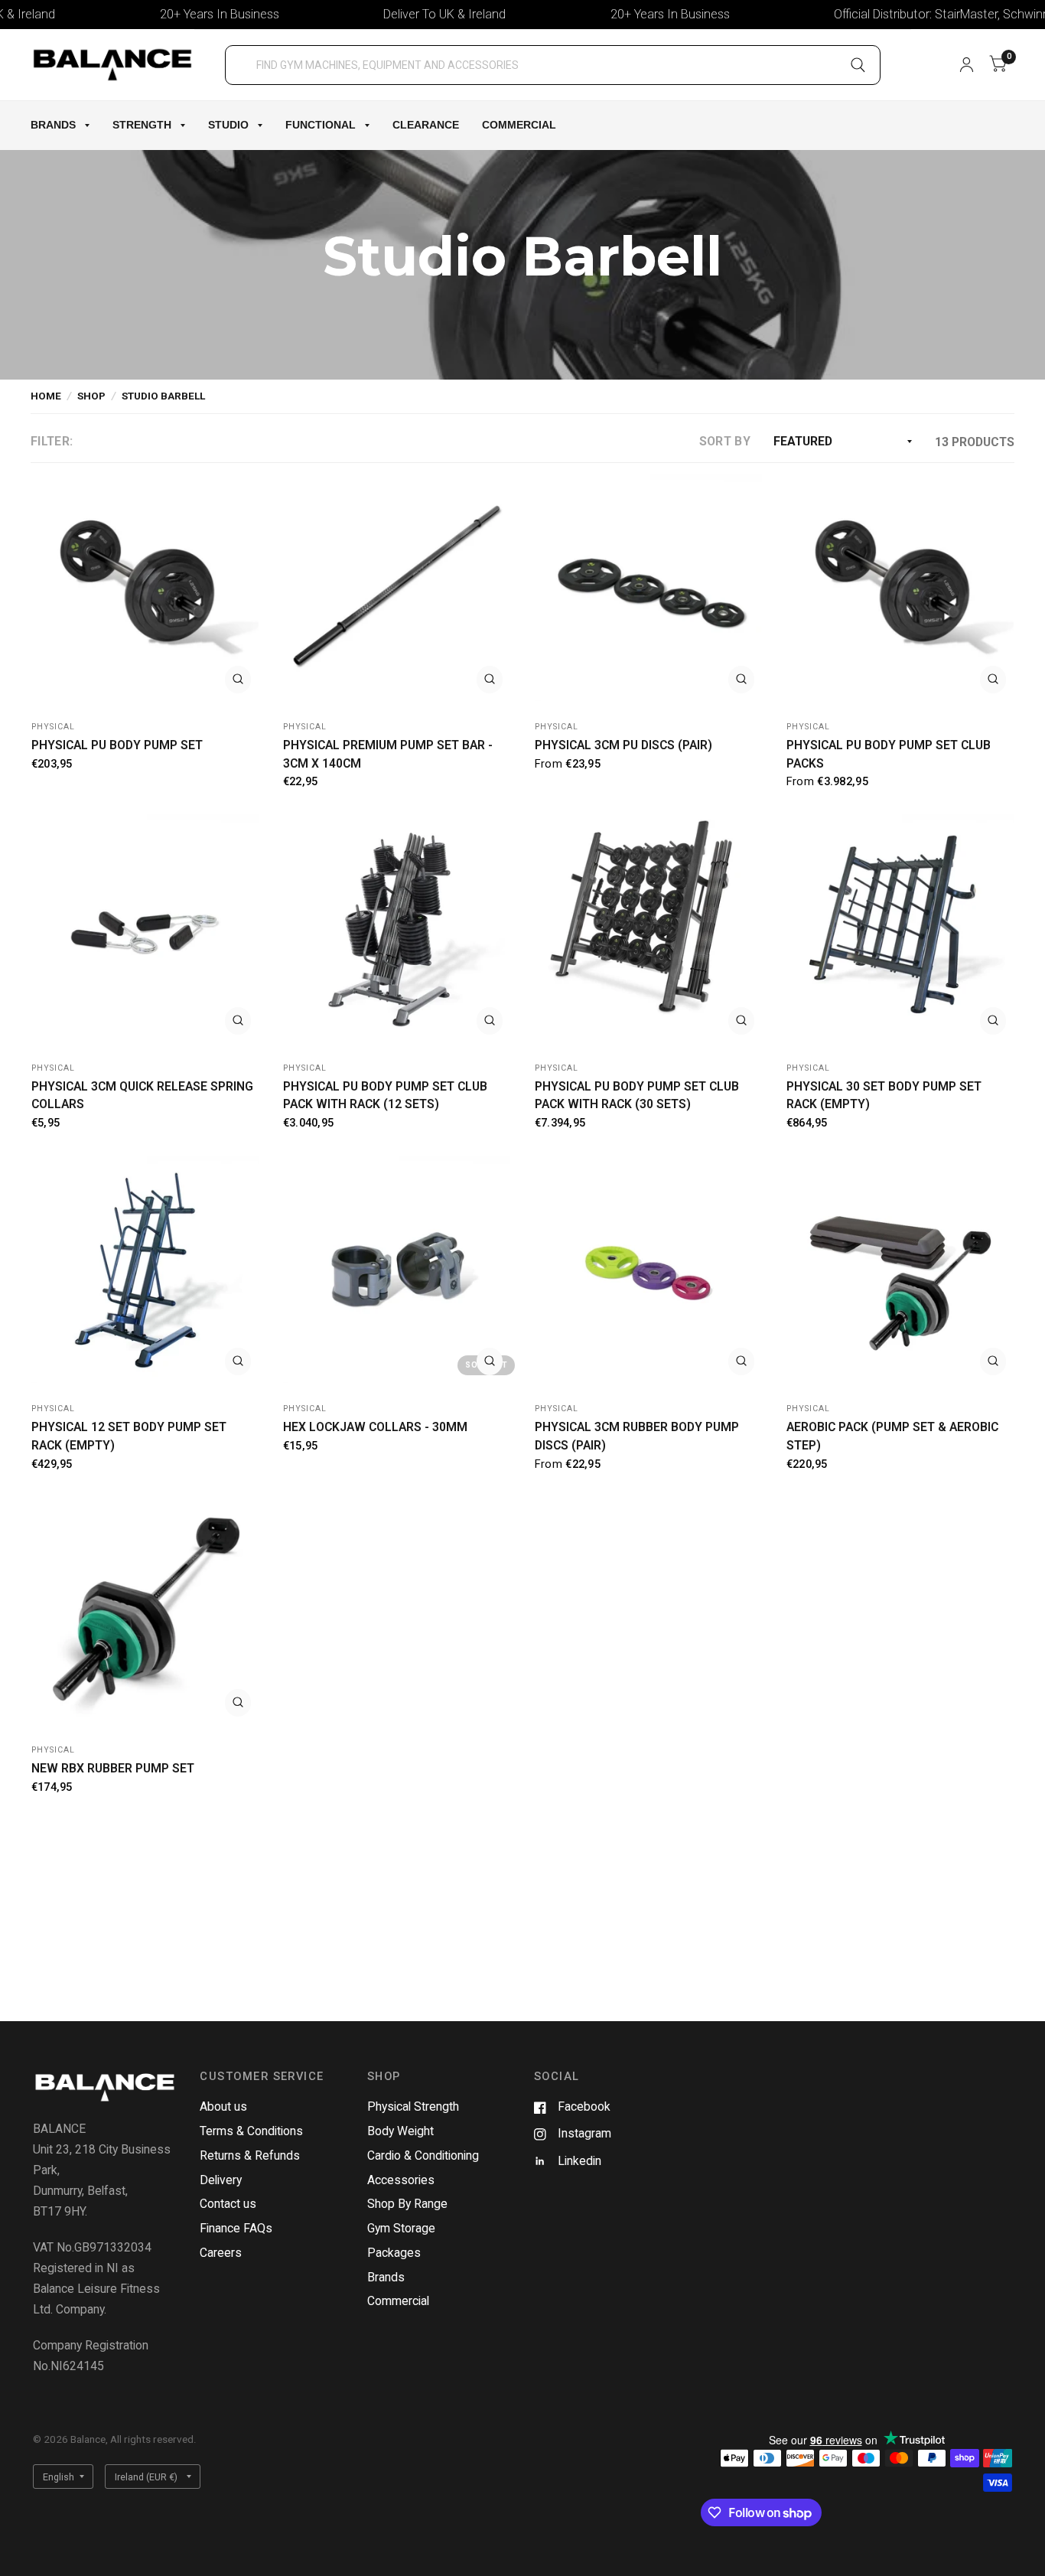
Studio (228, 125)
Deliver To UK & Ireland (391, 14)
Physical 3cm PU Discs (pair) (623, 745)
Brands (53, 125)
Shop (91, 396)
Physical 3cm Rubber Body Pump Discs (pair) (637, 1436)
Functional (321, 125)
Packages (394, 2253)
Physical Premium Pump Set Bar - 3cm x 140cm (388, 754)
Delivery (221, 2180)
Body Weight (400, 2131)
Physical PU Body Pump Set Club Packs (889, 754)
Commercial (519, 125)
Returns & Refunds (250, 2155)
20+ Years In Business (166, 14)
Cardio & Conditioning (423, 2155)
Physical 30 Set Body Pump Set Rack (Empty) (884, 1096)
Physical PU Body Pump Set (117, 745)
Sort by (725, 441)
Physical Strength (413, 2106)
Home (46, 396)
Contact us (228, 2204)
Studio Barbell (163, 396)
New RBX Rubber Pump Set (113, 1768)
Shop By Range (407, 2204)
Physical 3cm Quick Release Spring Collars (142, 1096)
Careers (221, 2253)
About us (223, 2106)
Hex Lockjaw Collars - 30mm (375, 1427)
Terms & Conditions (251, 2131)
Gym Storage (401, 2228)
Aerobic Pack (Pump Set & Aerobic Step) (892, 1436)
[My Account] (967, 65)
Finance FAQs (236, 2228)
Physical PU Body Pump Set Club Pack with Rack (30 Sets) (637, 1096)
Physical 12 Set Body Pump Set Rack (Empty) (129, 1436)
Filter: (52, 441)
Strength (142, 125)
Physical (53, 727)
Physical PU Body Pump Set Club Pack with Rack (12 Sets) (385, 1096)
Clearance (426, 125)
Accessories (401, 2180)
